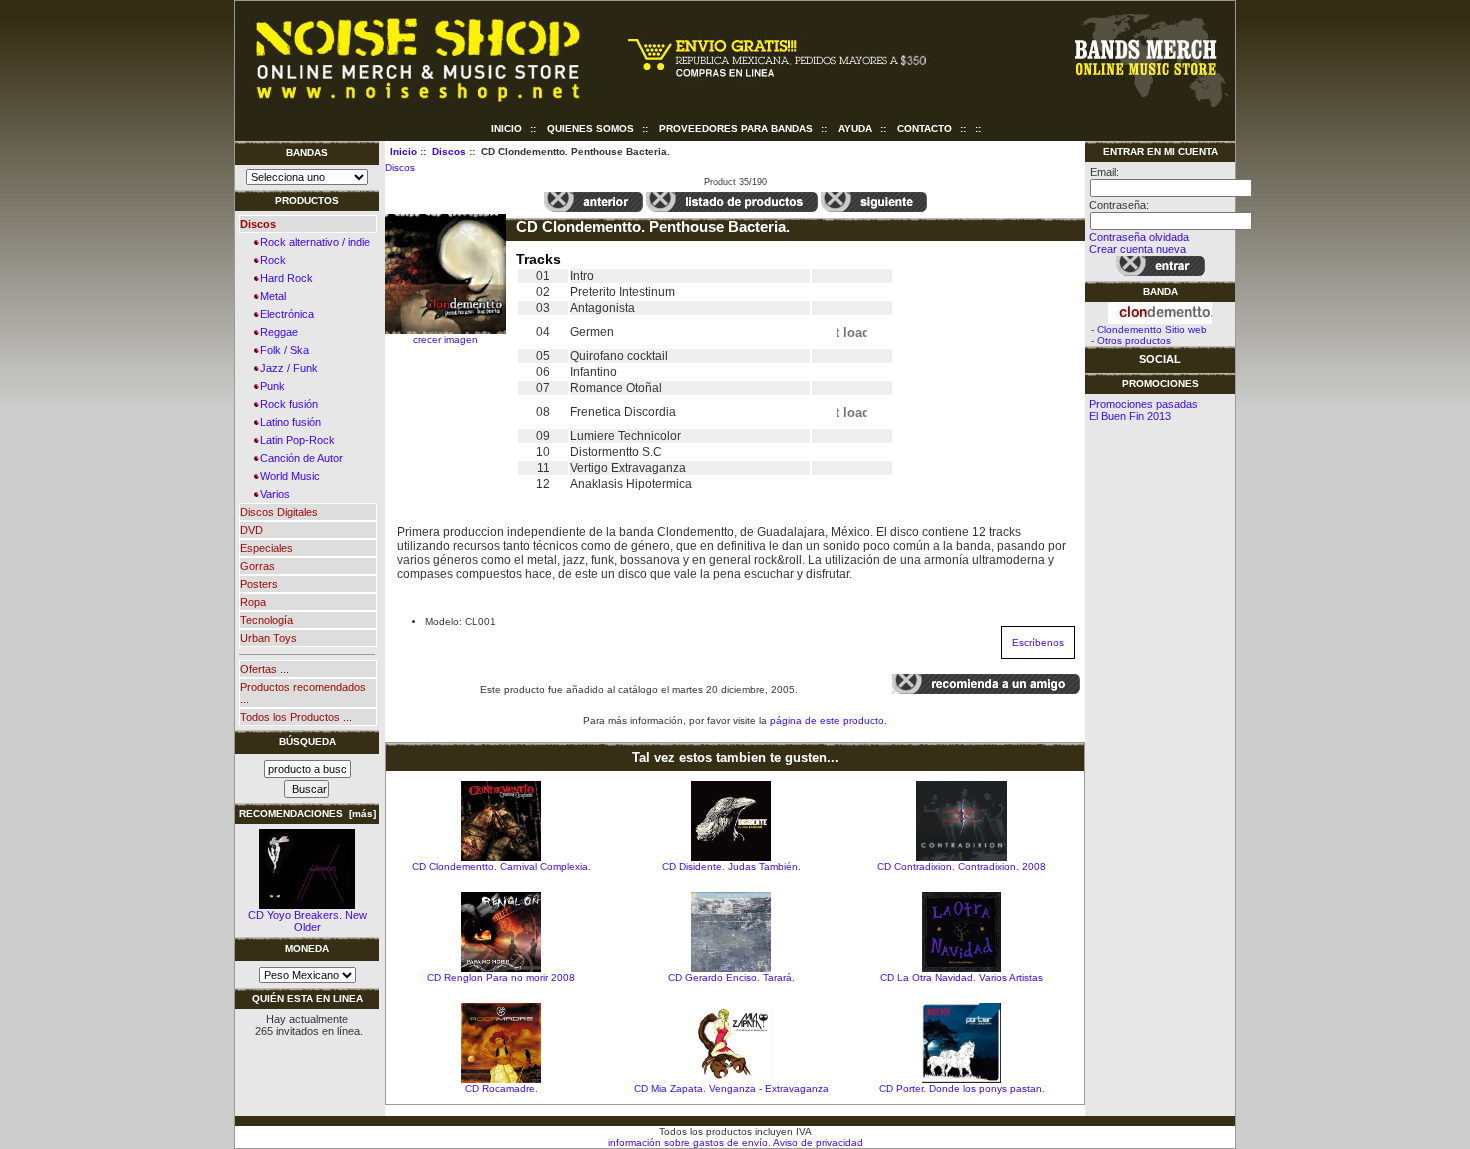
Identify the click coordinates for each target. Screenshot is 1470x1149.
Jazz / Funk (286, 368)
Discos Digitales (279, 512)
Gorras (257, 566)
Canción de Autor (298, 458)
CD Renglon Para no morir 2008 (501, 977)
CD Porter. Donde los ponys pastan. (962, 1088)
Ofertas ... (264, 669)
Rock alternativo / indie (312, 242)
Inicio (506, 128)
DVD (251, 530)
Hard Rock (283, 278)
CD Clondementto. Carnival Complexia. (501, 866)
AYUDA (855, 128)
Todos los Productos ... (296, 717)
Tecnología (266, 620)
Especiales (266, 548)
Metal (270, 296)
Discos (449, 151)
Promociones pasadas (1143, 404)
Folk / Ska (281, 350)
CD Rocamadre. (501, 1088)
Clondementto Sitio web (1152, 329)
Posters (259, 584)
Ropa (253, 602)
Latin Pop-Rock (294, 440)
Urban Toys (268, 638)
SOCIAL (1160, 359)
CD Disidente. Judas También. (731, 866)
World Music (287, 476)
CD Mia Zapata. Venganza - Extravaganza (731, 1088)
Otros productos (1134, 340)
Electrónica (284, 314)
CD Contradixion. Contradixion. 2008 (961, 866)
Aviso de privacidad (817, 1142)
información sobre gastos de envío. (689, 1142)
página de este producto (827, 720)
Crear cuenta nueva (1137, 249)
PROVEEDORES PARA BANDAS (736, 128)
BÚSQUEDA (307, 741)
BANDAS (307, 152)
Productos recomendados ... (303, 693)
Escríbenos (1038, 642)
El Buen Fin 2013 (1130, 416)
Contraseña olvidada (1139, 237)
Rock (270, 260)
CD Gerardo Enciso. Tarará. (731, 977)
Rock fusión (286, 404)
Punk (269, 386)
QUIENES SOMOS (590, 128)
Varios (272, 494)
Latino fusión (287, 422)
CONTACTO (924, 128)
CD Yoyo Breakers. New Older (307, 921)
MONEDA (307, 948)
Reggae (276, 332)
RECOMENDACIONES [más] (307, 813)
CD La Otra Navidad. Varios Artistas (961, 977)
